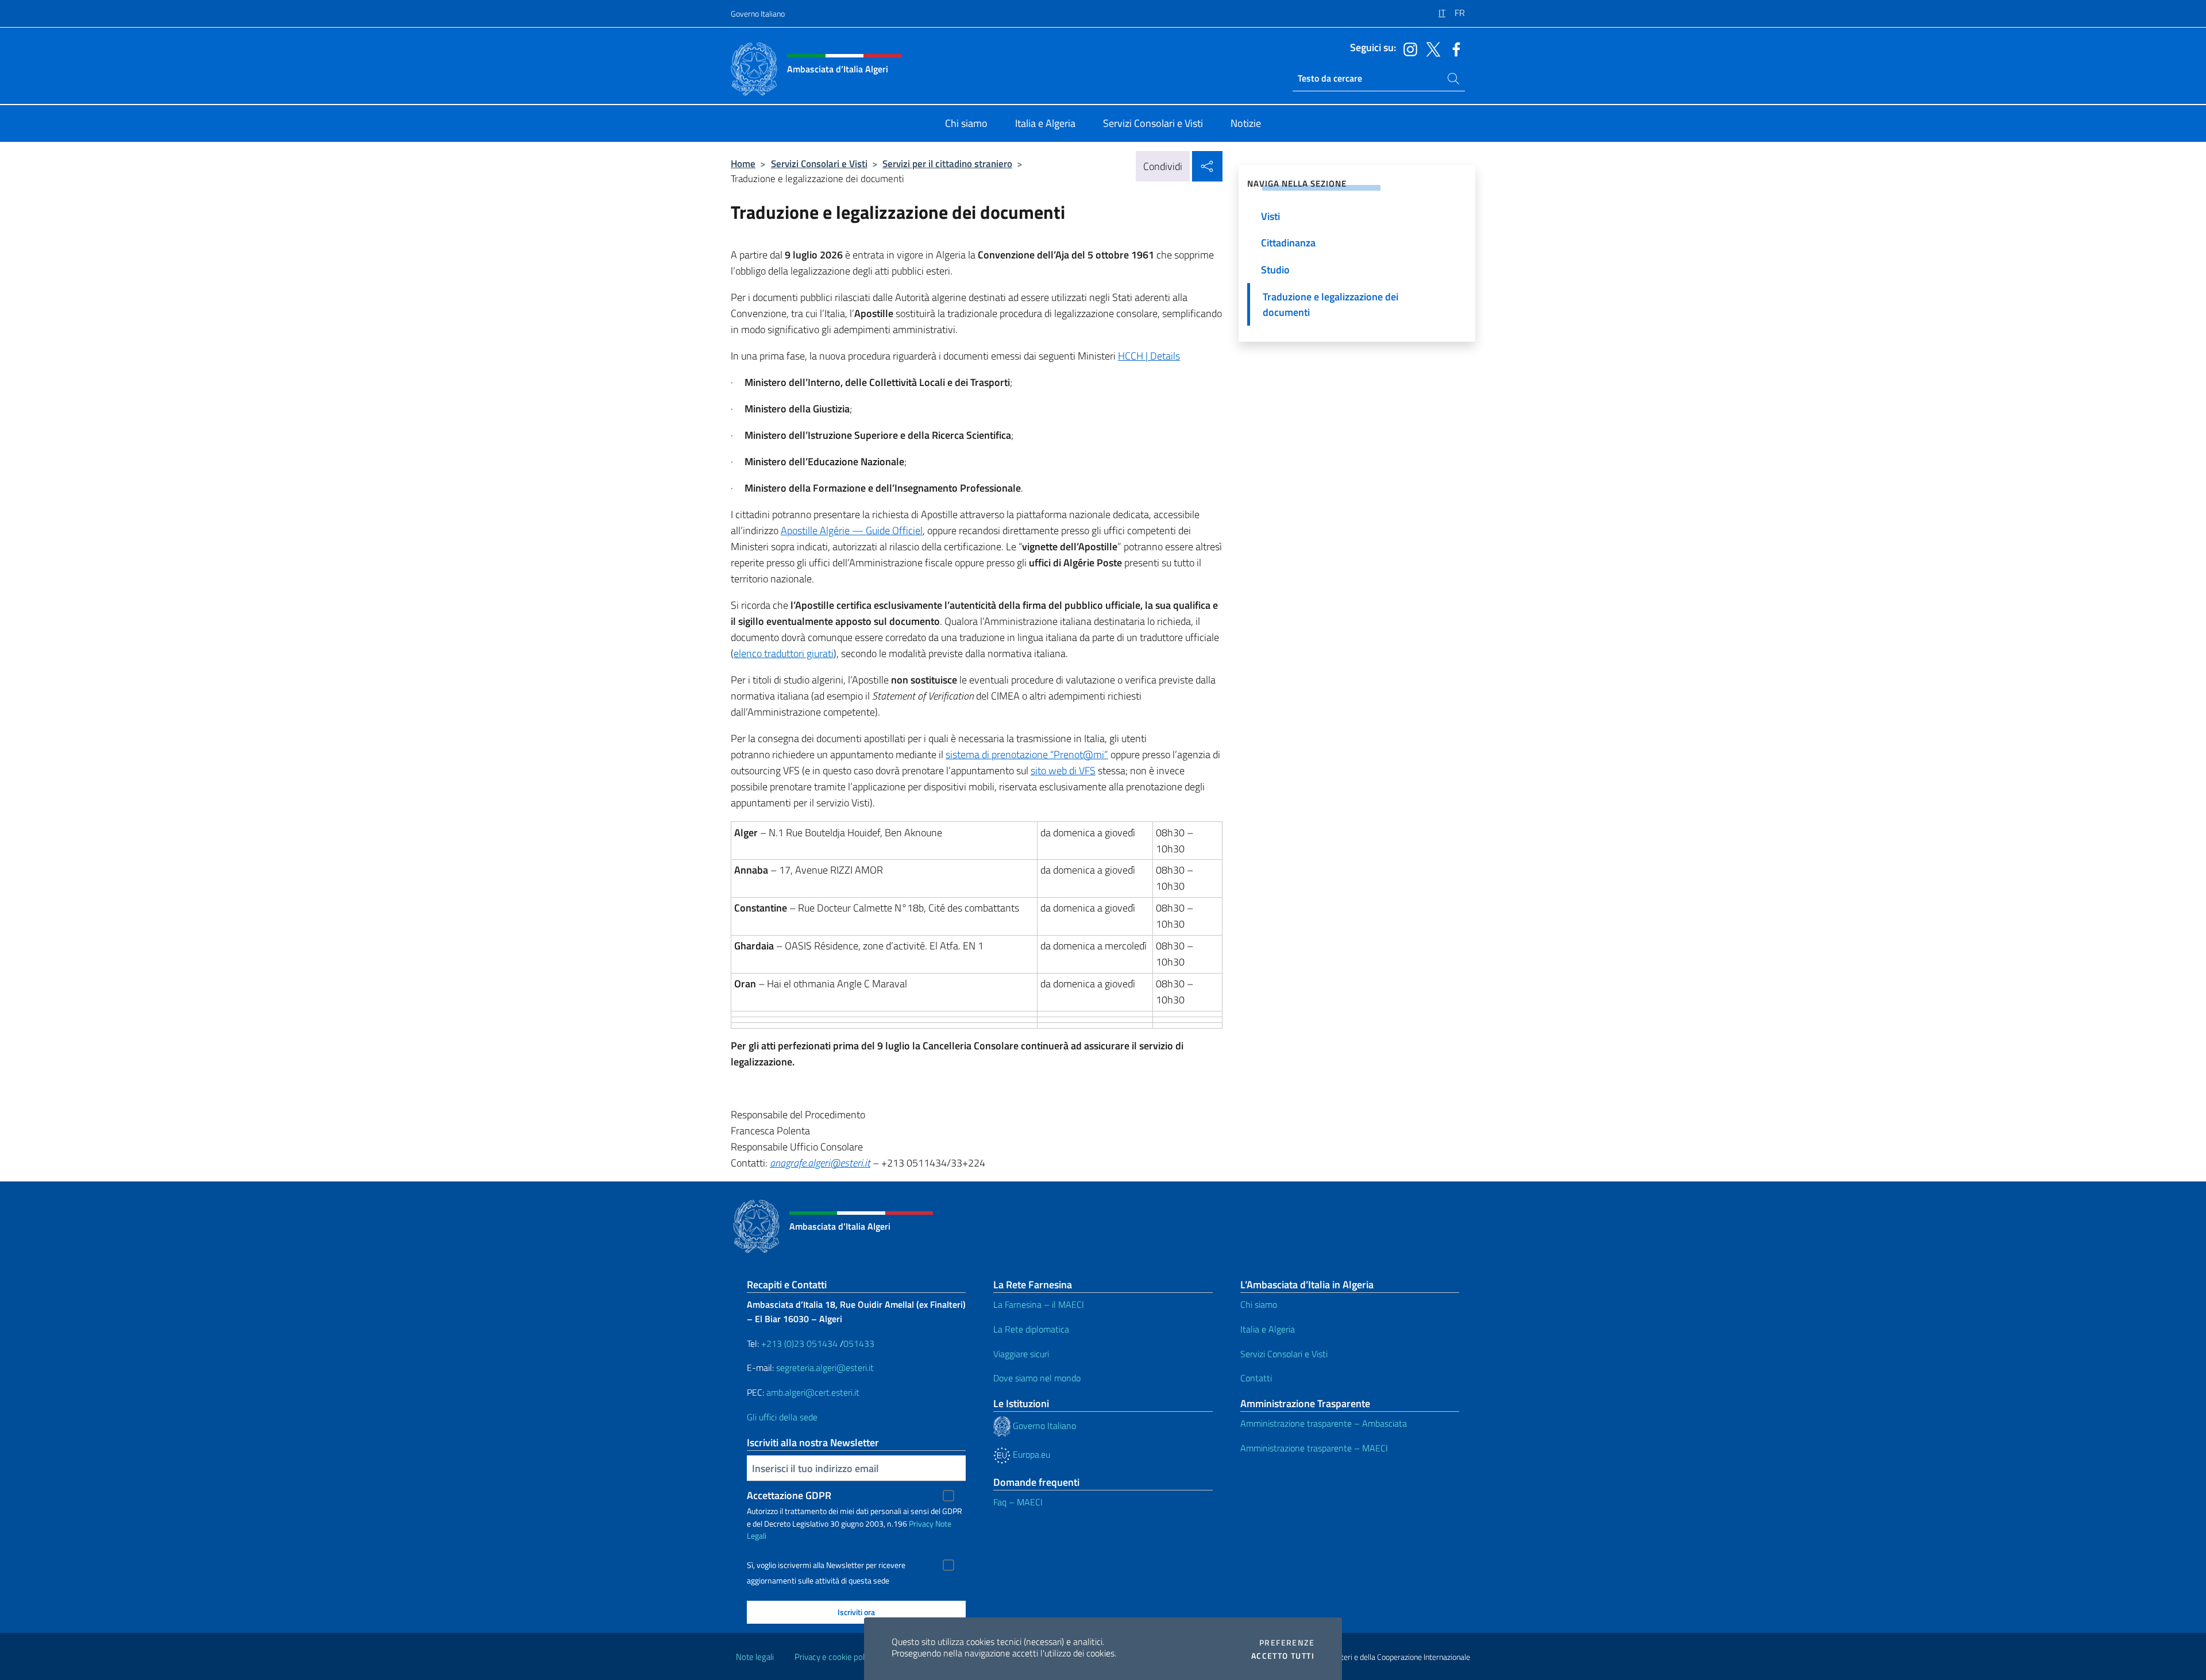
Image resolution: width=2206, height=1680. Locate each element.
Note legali (755, 1657)
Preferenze (1287, 1643)
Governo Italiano (758, 13)
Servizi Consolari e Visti (819, 163)
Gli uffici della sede (782, 1417)
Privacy (921, 1523)
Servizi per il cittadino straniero (947, 163)
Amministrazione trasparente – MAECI (1314, 1448)
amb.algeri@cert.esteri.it (813, 1392)
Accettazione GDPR (789, 1495)
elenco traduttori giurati (784, 653)
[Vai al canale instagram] (1407, 48)
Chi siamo (1259, 1304)
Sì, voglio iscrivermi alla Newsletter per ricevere (826, 1565)
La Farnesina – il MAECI (1039, 1304)
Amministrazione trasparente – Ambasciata (1324, 1423)
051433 (859, 1343)
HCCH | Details (1149, 356)
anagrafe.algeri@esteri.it (820, 1163)
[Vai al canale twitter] (1430, 48)
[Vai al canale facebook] (1453, 48)
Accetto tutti (1283, 1656)
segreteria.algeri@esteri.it (825, 1368)
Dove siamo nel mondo (1037, 1378)
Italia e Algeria (1268, 1329)
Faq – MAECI (1018, 1502)
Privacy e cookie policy (834, 1657)
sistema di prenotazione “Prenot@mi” (1027, 754)
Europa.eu (1030, 1454)
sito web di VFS (1063, 771)
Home (743, 163)
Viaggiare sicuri (1021, 1354)
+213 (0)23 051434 (799, 1343)
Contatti (1256, 1378)
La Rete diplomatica (1031, 1329)
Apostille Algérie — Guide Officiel (852, 530)
